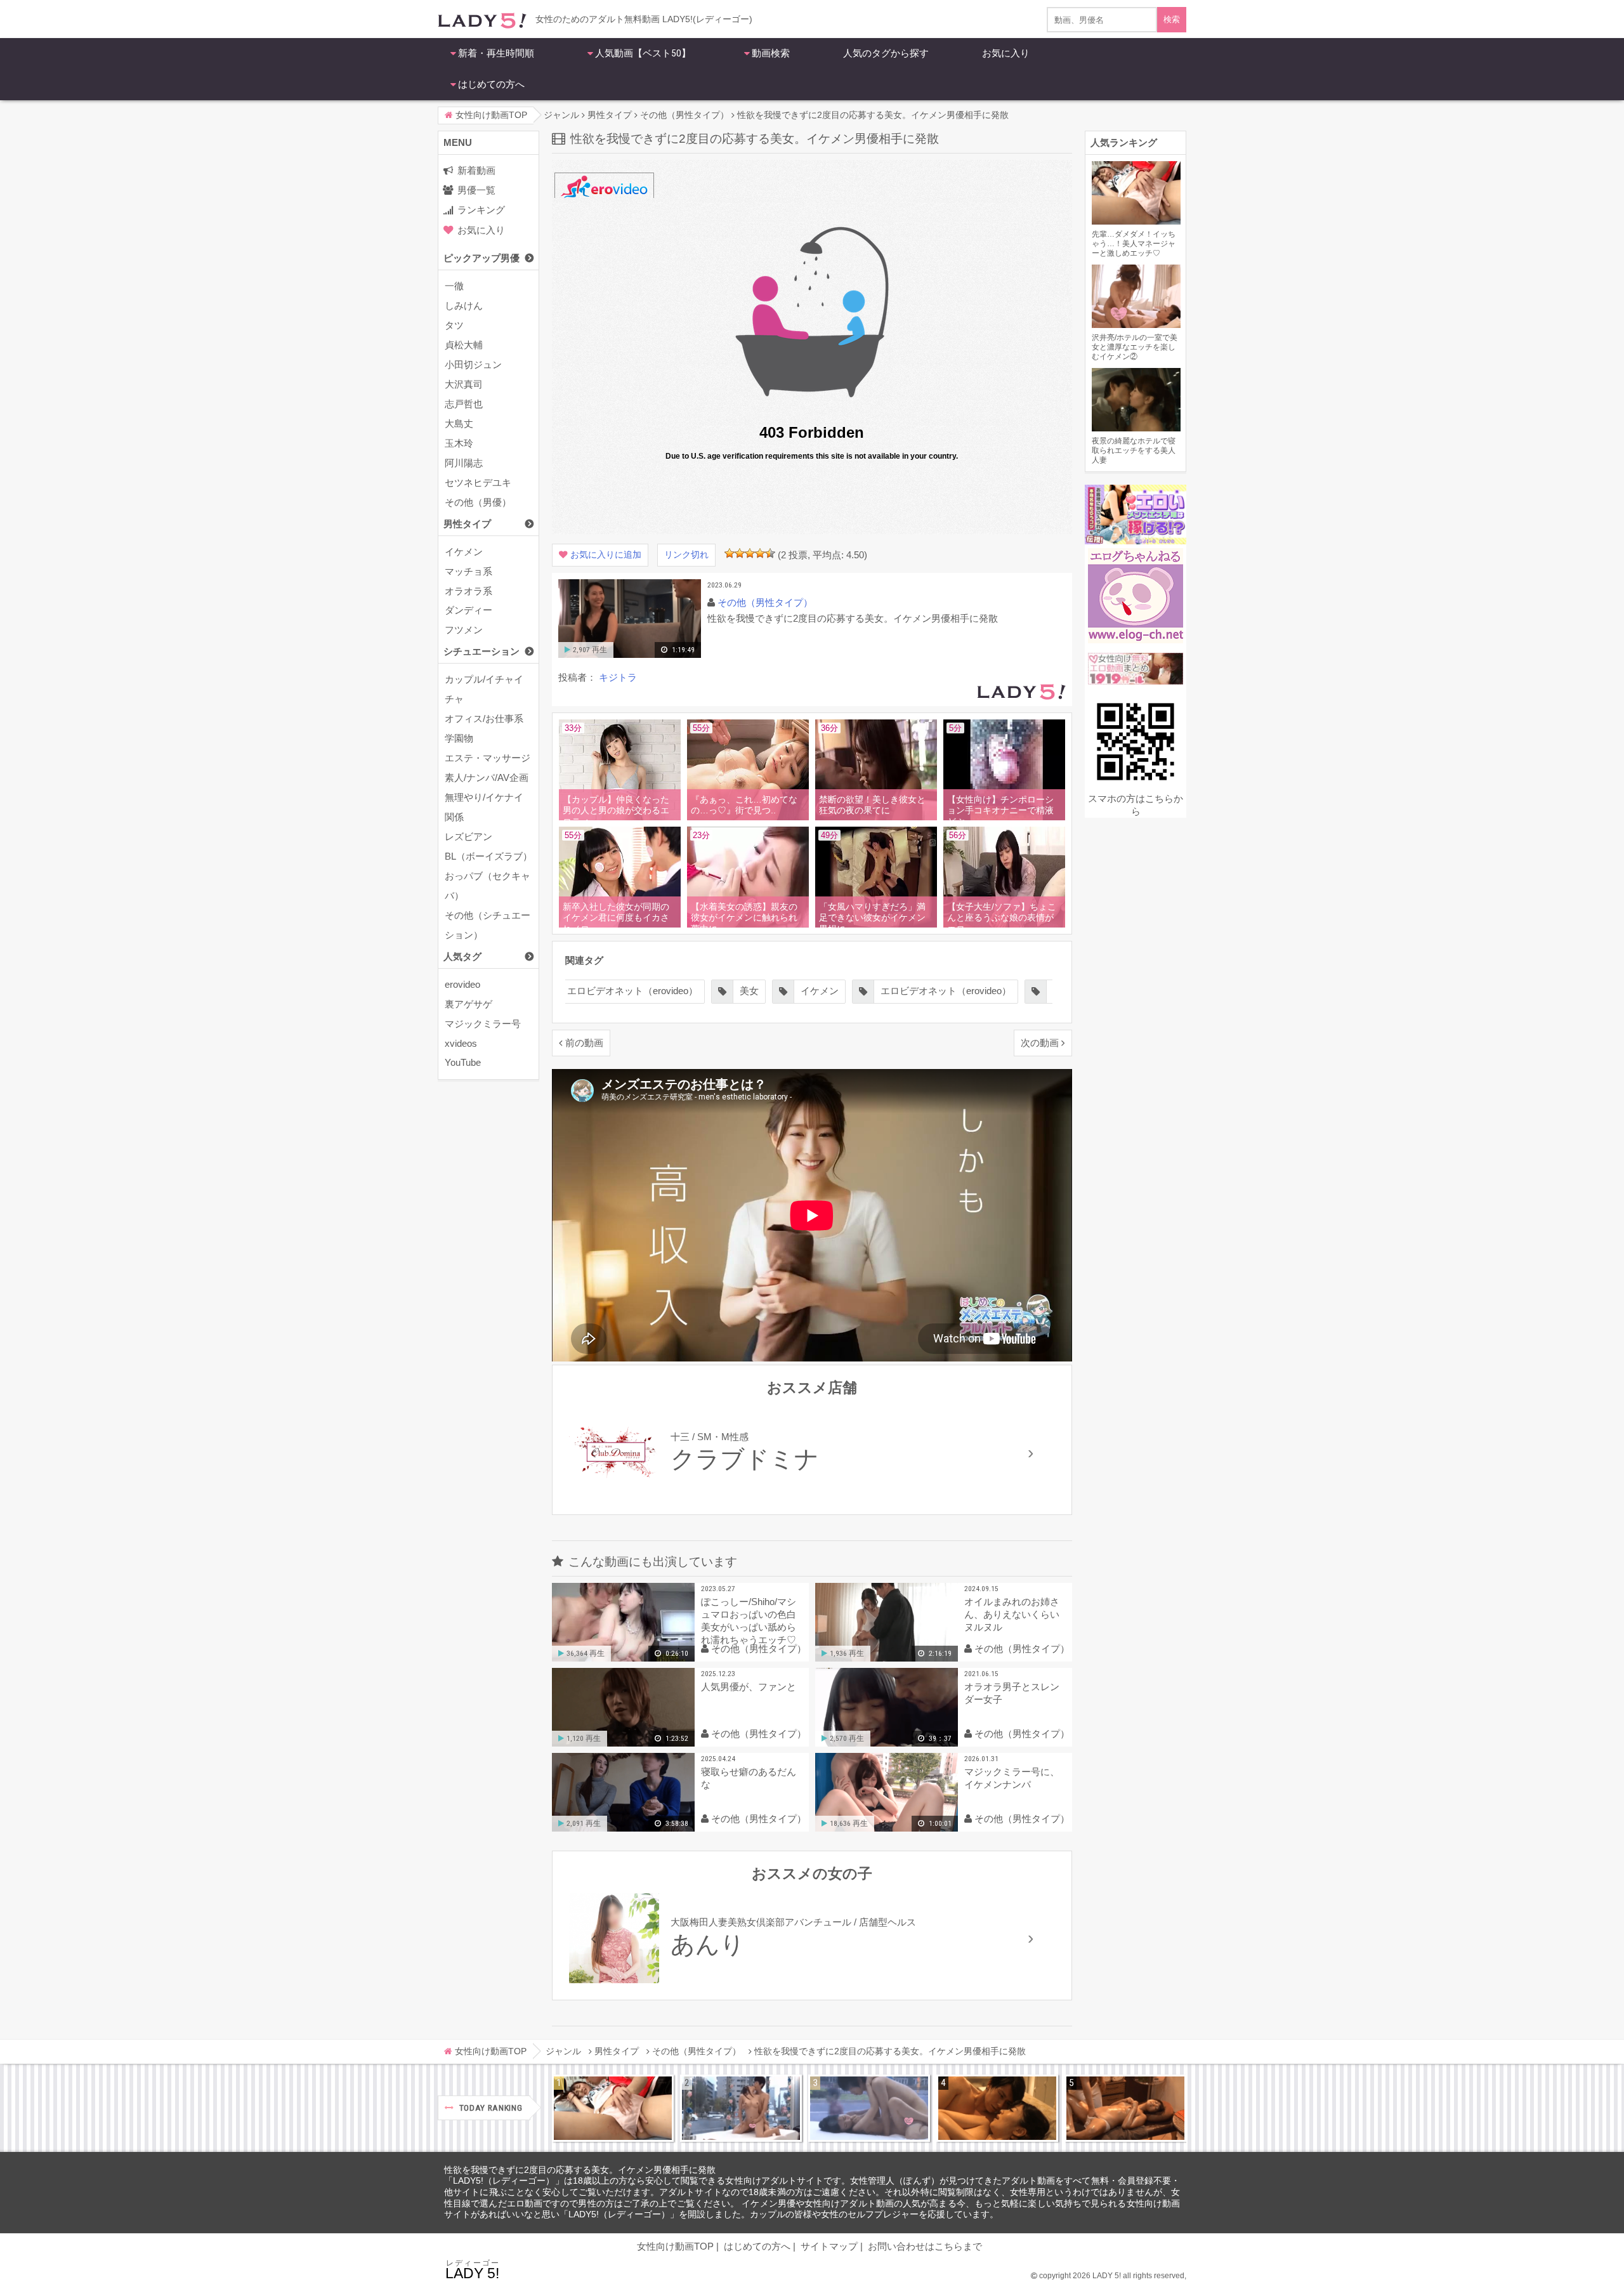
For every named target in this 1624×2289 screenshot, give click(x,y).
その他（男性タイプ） (765, 602)
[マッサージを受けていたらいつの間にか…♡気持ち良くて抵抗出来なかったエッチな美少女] (1125, 2108)
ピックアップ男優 (481, 258)
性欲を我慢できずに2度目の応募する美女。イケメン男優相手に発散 (580, 2170)
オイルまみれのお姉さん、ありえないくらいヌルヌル (1012, 1614)
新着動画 (476, 170)
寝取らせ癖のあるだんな (749, 1778)
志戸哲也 (464, 404)
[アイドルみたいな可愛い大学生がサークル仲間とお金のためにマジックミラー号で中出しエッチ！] (741, 2108)
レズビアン (468, 836)
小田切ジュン (473, 364)
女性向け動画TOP (675, 2246)
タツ (454, 325)
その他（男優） (478, 502)
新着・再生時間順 (496, 53)
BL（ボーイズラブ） (488, 856)
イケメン (464, 552)
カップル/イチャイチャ (484, 689)
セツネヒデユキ (478, 482)
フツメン (464, 630)
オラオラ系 (468, 591)
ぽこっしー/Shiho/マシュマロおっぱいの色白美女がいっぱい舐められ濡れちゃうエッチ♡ (749, 1621)
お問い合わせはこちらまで (925, 2246)
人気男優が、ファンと (749, 1687)
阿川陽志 (464, 463)
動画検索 (771, 53)
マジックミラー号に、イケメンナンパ (1012, 1778)
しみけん (464, 305)
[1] (730, 553)
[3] (750, 553)
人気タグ (462, 956)
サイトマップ (829, 2246)
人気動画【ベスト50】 (643, 53)
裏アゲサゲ (468, 1004)
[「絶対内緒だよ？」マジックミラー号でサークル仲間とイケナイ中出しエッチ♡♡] (869, 2108)
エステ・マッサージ (488, 758)
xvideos (461, 1043)
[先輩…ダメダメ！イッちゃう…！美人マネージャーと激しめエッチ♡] (613, 2108)
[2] (740, 553)
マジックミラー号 (483, 1024)
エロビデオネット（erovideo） (632, 991)
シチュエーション (481, 651)
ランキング (481, 210)
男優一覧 (476, 190)
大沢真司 (464, 384)
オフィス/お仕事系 (484, 718)
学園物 (459, 738)
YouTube (463, 1062)
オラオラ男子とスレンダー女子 (1012, 1693)
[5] (770, 553)
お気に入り (1006, 53)
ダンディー (468, 610)
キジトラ (618, 677)
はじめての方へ (491, 84)
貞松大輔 (464, 345)
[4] (760, 553)
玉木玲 (459, 443)
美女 (749, 991)
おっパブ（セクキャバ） (488, 886)
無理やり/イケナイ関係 (484, 807)
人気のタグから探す (886, 53)
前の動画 (584, 1043)
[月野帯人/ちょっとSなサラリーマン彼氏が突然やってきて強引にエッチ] (997, 2108)
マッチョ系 (468, 571)
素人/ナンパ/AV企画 (487, 777)
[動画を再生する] (630, 655)
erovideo (462, 984)
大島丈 (459, 423)
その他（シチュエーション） (488, 925)
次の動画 (1040, 1043)
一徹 (454, 286)
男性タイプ (467, 524)
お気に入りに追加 (606, 555)
